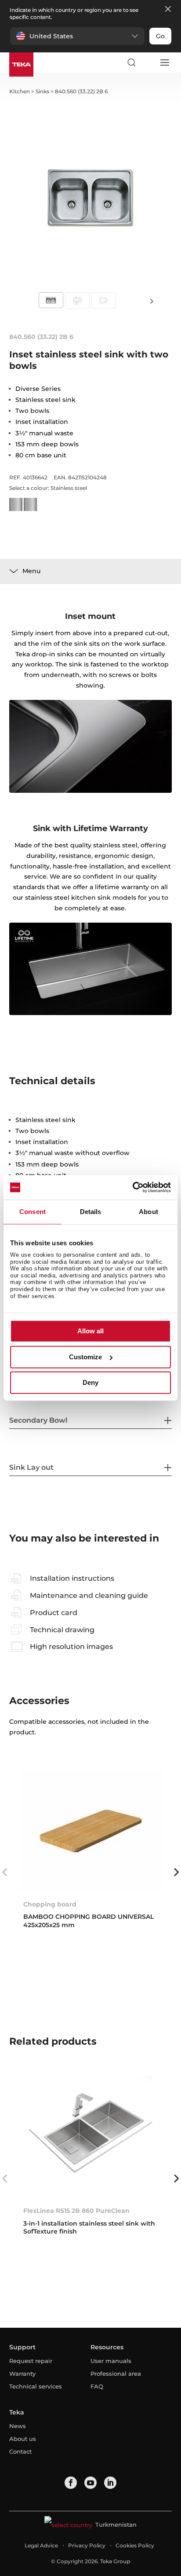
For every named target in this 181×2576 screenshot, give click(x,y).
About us (23, 2439)
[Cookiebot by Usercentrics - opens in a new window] (132, 1187)
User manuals (111, 2361)
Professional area (116, 2374)
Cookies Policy (135, 2545)
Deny (90, 1383)
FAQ (97, 2386)
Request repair (31, 2361)
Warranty (22, 2374)
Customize (85, 1357)
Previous (5, 1872)
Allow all (90, 1331)
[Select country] (148, 63)
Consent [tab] (33, 1212)
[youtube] (90, 2483)
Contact (20, 2451)
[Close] (168, 9)
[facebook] (71, 2483)
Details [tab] (91, 1212)
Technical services (36, 2386)
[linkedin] (110, 2483)
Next (152, 301)
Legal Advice (41, 2545)
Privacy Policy (87, 2545)
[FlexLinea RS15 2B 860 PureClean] (91, 2137)
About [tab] (148, 1212)
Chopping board (50, 1904)
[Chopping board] (91, 1831)
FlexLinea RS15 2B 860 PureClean (76, 2211)
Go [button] (160, 36)
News (18, 2426)
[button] (77, 36)
